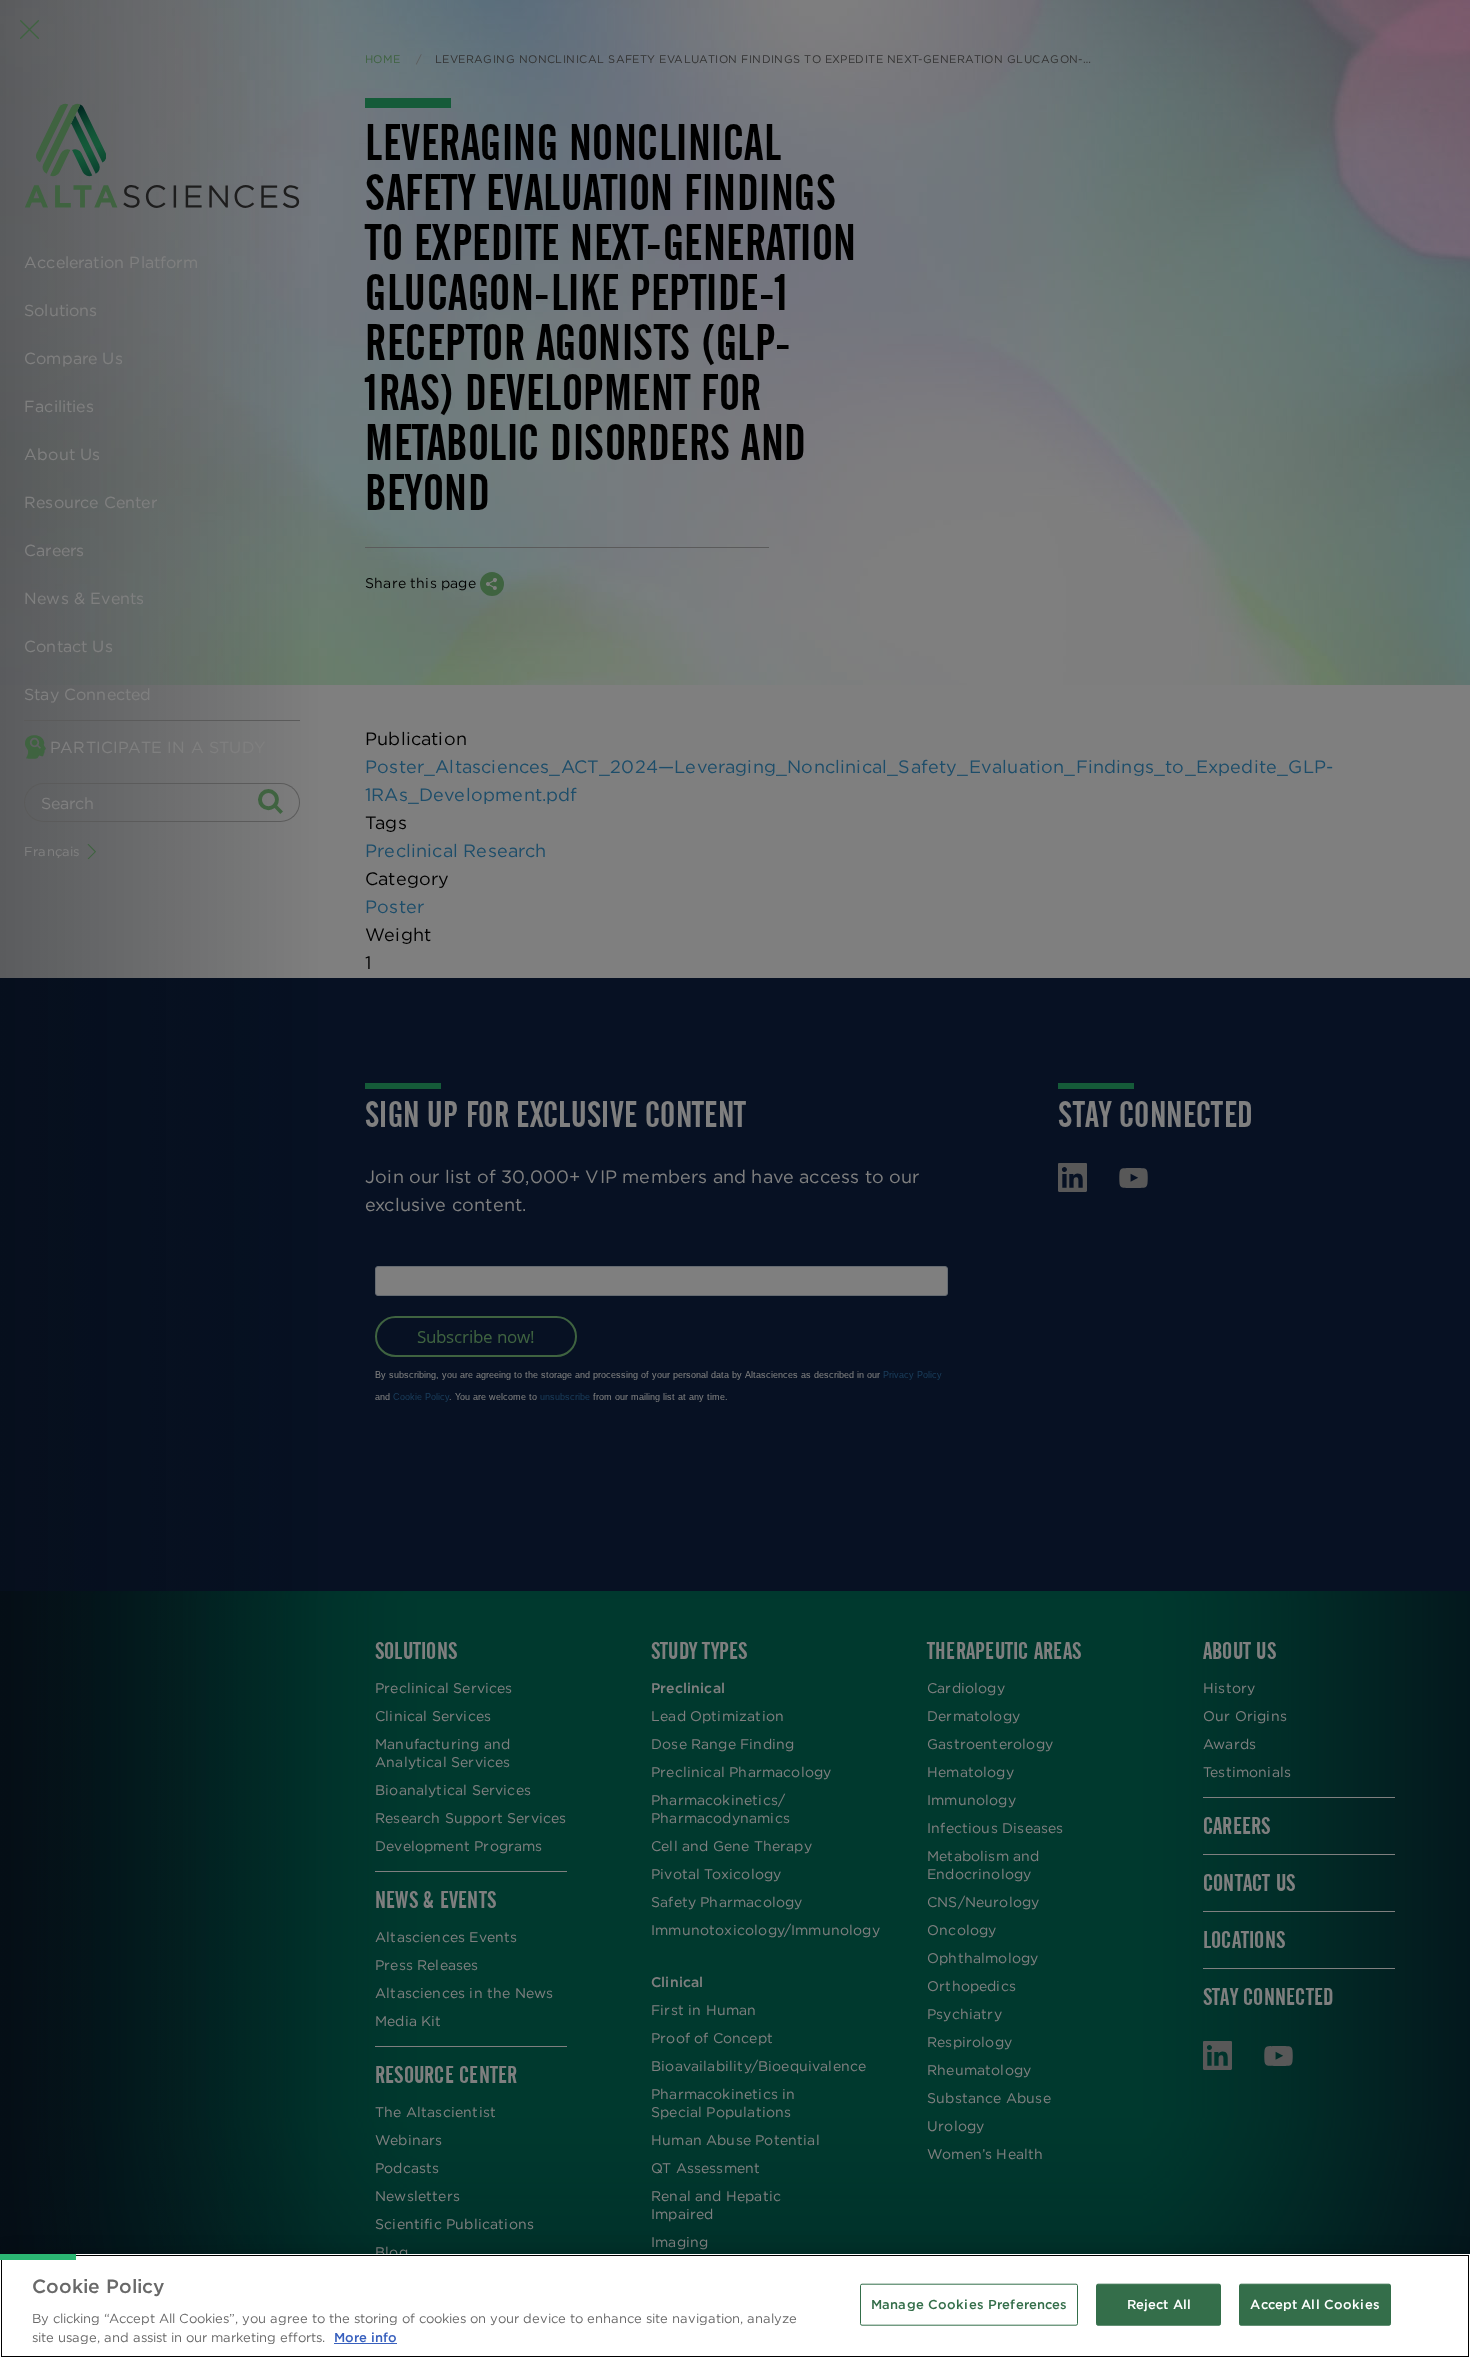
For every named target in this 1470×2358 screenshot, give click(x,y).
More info (365, 2337)
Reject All (1159, 2304)
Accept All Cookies (1314, 2304)
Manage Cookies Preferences (969, 2304)
